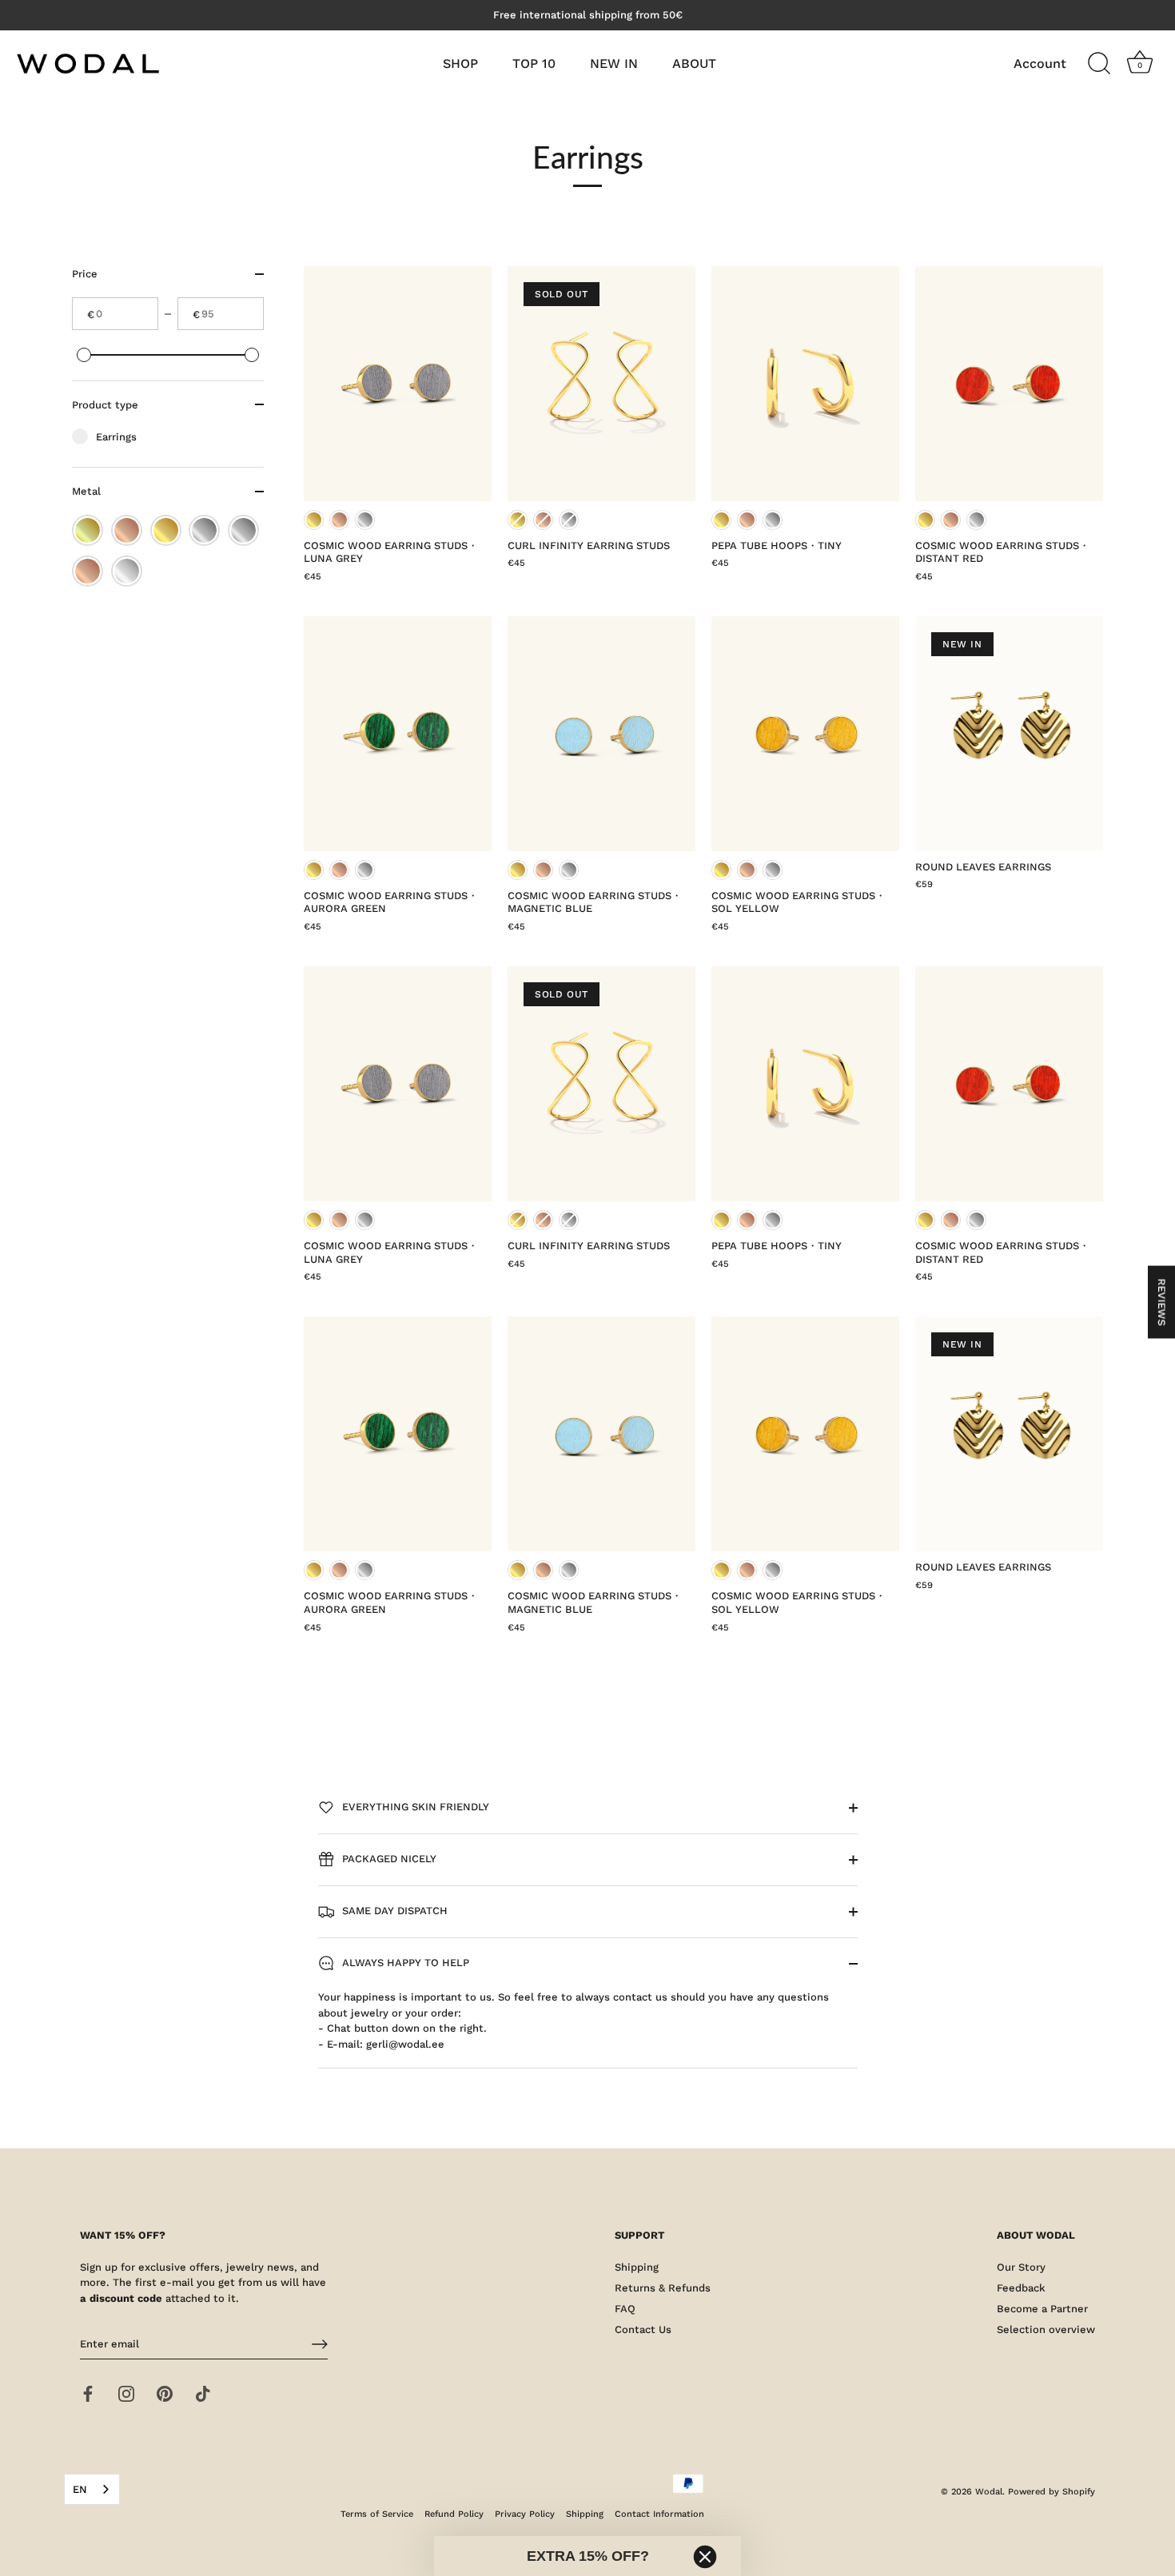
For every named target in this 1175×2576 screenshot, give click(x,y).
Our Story (1021, 2267)
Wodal (989, 2492)
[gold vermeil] (166, 530)
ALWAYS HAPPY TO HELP (404, 1963)
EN (80, 2489)
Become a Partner (1042, 2309)
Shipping (637, 2267)
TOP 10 (534, 64)
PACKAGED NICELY (388, 1859)
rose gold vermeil (339, 520)
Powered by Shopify (1052, 2492)
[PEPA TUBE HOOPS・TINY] (805, 384)
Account (1040, 64)
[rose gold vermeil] (88, 571)
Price (85, 274)
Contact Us (643, 2329)
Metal (86, 491)
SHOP (460, 64)
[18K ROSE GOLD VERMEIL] (127, 530)
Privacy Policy (525, 2514)
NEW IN (614, 64)
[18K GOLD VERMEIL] (88, 530)
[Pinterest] (165, 2393)
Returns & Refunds (663, 2288)
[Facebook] (88, 2393)
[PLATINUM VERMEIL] (243, 530)
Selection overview (1046, 2329)
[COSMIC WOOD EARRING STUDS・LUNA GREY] (398, 384)
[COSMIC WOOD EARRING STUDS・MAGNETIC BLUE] (601, 734)
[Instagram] (126, 2393)
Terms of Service (377, 2514)
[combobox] (92, 2489)
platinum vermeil (365, 520)
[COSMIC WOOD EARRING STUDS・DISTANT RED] (1009, 384)
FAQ (625, 2309)
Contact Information (659, 2514)
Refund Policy (454, 2514)
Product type (105, 404)
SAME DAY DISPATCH (393, 1911)
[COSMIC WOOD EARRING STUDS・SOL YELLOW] (805, 734)
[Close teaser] (705, 2557)
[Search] (1099, 64)
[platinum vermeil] (204, 530)
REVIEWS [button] (1162, 1302)
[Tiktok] (203, 2393)
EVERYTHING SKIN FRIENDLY (414, 1807)
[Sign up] (320, 2344)
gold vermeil (314, 520)
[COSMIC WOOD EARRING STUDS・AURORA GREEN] (398, 734)
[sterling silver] (127, 571)
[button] (587, 2556)
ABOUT (694, 64)
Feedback (1021, 2288)
